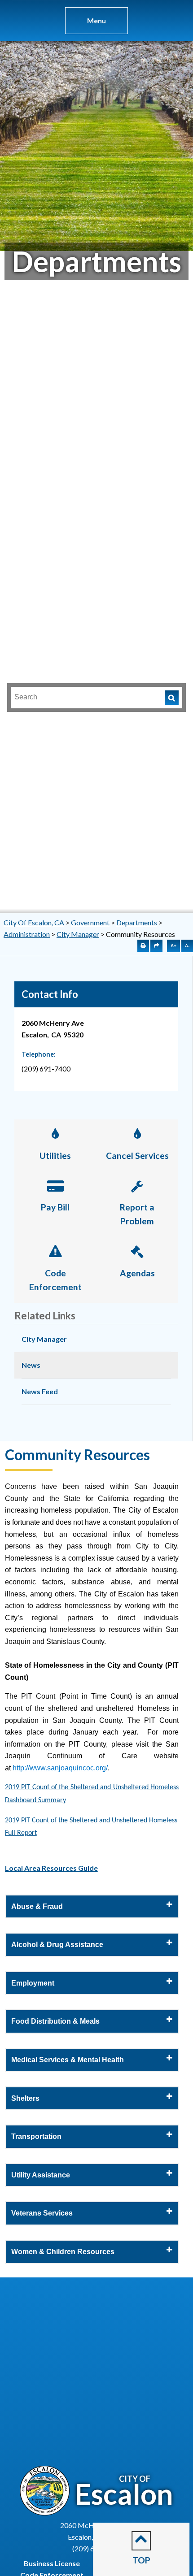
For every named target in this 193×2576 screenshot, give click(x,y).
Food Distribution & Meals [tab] (55, 2021)
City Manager (78, 934)
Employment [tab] (33, 1983)
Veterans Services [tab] (42, 2213)
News (31, 1365)
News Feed (40, 1391)
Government (90, 922)
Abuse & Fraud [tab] (37, 1906)
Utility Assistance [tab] (41, 2175)
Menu (96, 20)
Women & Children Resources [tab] (63, 2252)
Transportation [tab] (36, 2136)
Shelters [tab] (25, 2098)
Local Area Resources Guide (51, 1868)
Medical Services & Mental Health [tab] (68, 2060)
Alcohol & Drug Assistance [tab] (57, 1945)
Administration (27, 934)
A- (187, 946)
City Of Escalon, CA (34, 922)
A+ (173, 946)
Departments (137, 922)
